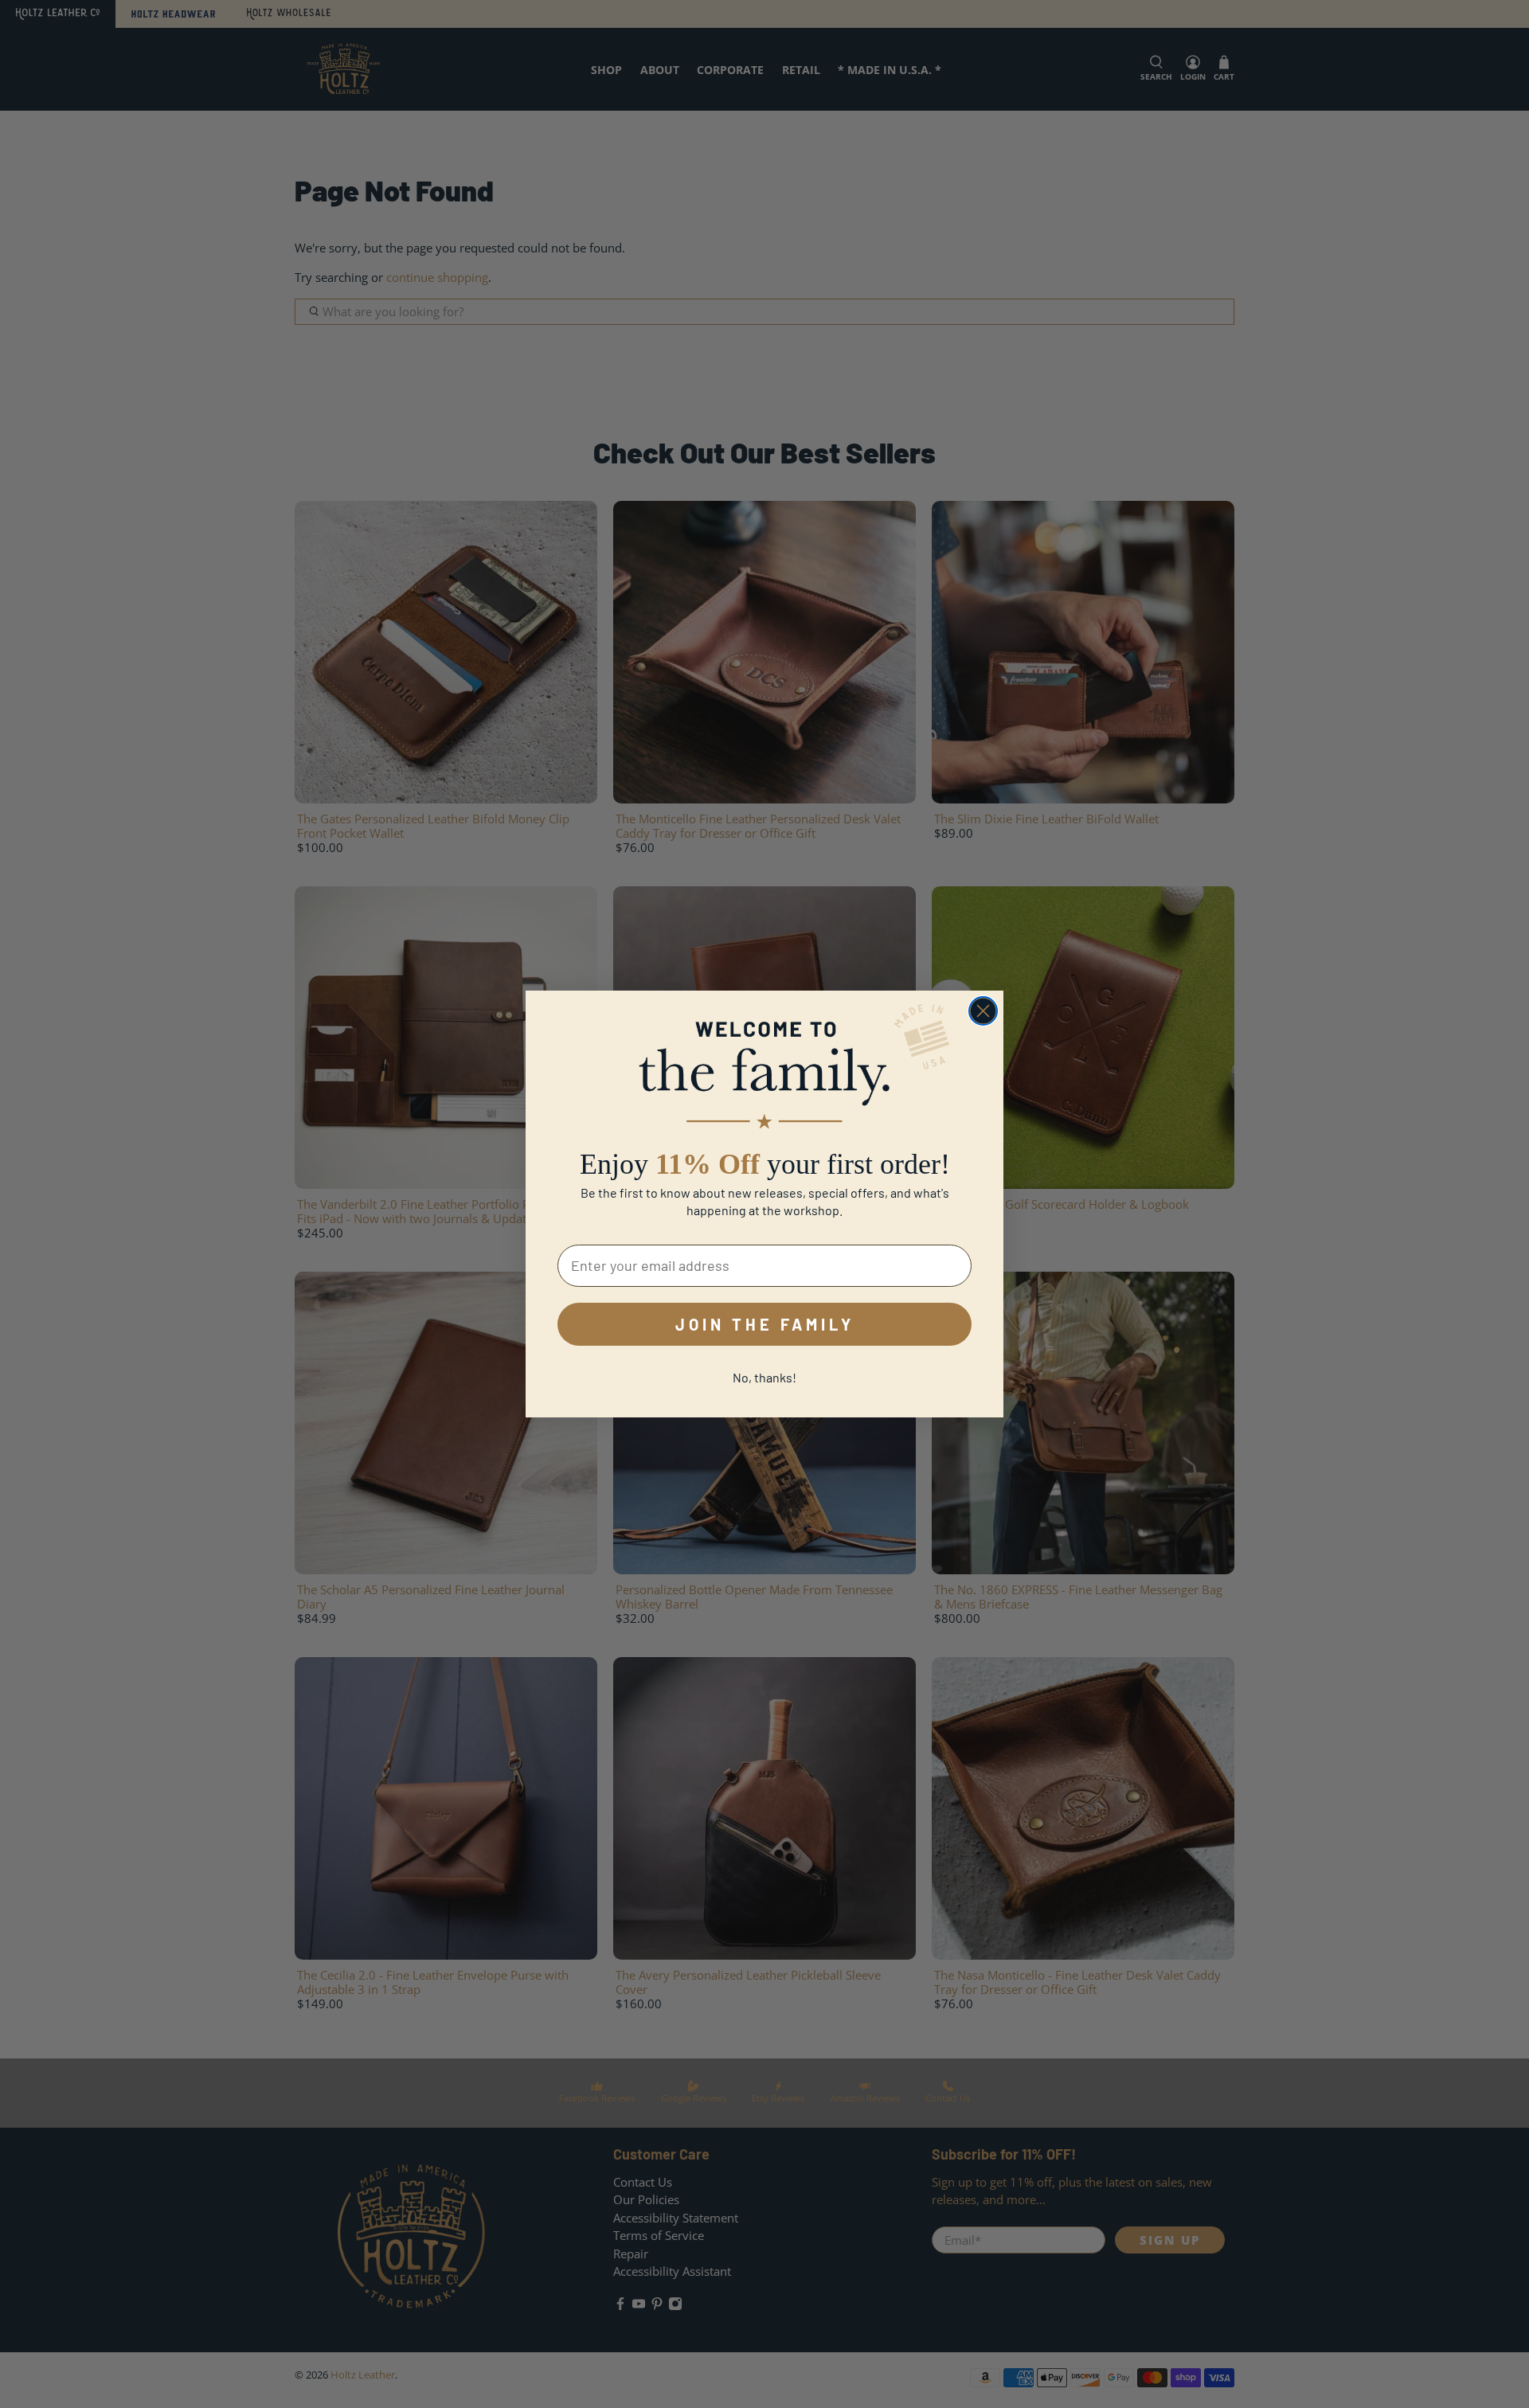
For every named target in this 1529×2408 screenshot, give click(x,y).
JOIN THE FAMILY (765, 1324)
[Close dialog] (983, 1011)
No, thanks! (764, 1377)
